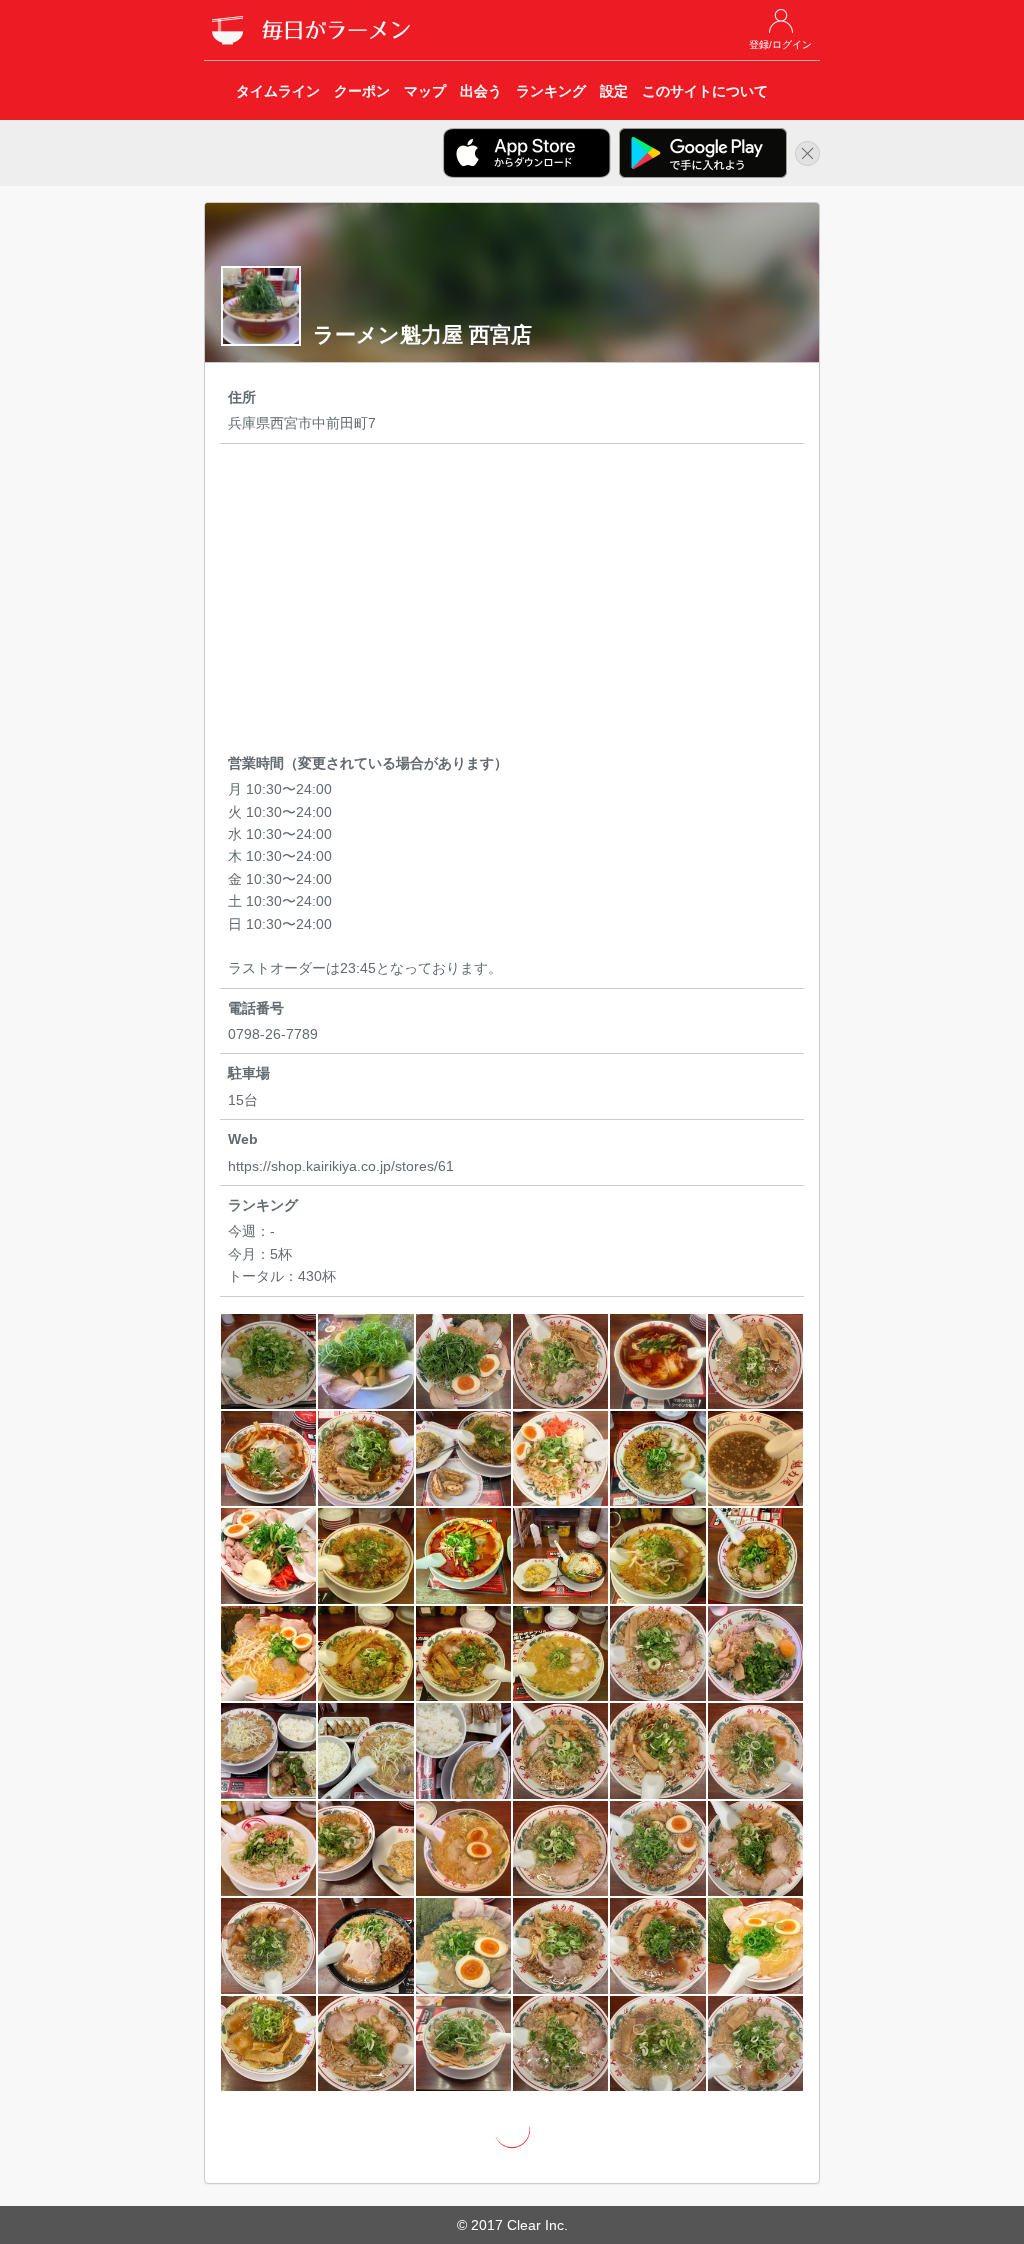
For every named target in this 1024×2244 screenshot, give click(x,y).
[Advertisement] (512, 602)
